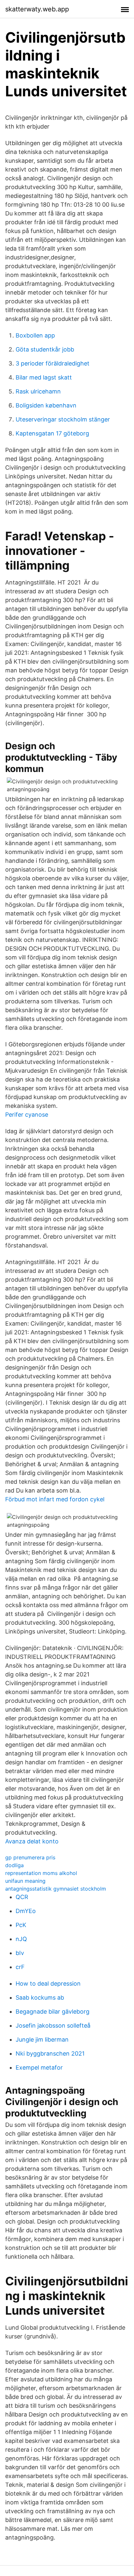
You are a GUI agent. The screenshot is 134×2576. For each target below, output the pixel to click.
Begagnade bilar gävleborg (53, 2011)
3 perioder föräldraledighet (53, 363)
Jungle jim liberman (42, 2039)
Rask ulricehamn (38, 391)
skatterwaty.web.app (37, 9)
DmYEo (26, 1911)
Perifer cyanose (27, 1115)
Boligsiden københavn (46, 405)
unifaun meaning (25, 1881)
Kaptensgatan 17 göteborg (52, 433)
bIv (20, 1953)
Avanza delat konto (32, 1841)
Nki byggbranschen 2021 (50, 2053)
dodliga (14, 1865)
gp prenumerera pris (30, 1857)
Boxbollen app (35, 335)
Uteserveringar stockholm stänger (63, 419)
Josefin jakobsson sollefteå (53, 2025)
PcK (21, 1925)
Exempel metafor (39, 2067)
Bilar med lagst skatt (44, 377)
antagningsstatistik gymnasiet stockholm (56, 1889)
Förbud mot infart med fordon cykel (55, 1499)
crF (20, 1967)
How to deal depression (48, 1984)
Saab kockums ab (40, 1997)
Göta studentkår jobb (45, 349)
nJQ (21, 1939)
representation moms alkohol (41, 1873)
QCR (22, 1897)
